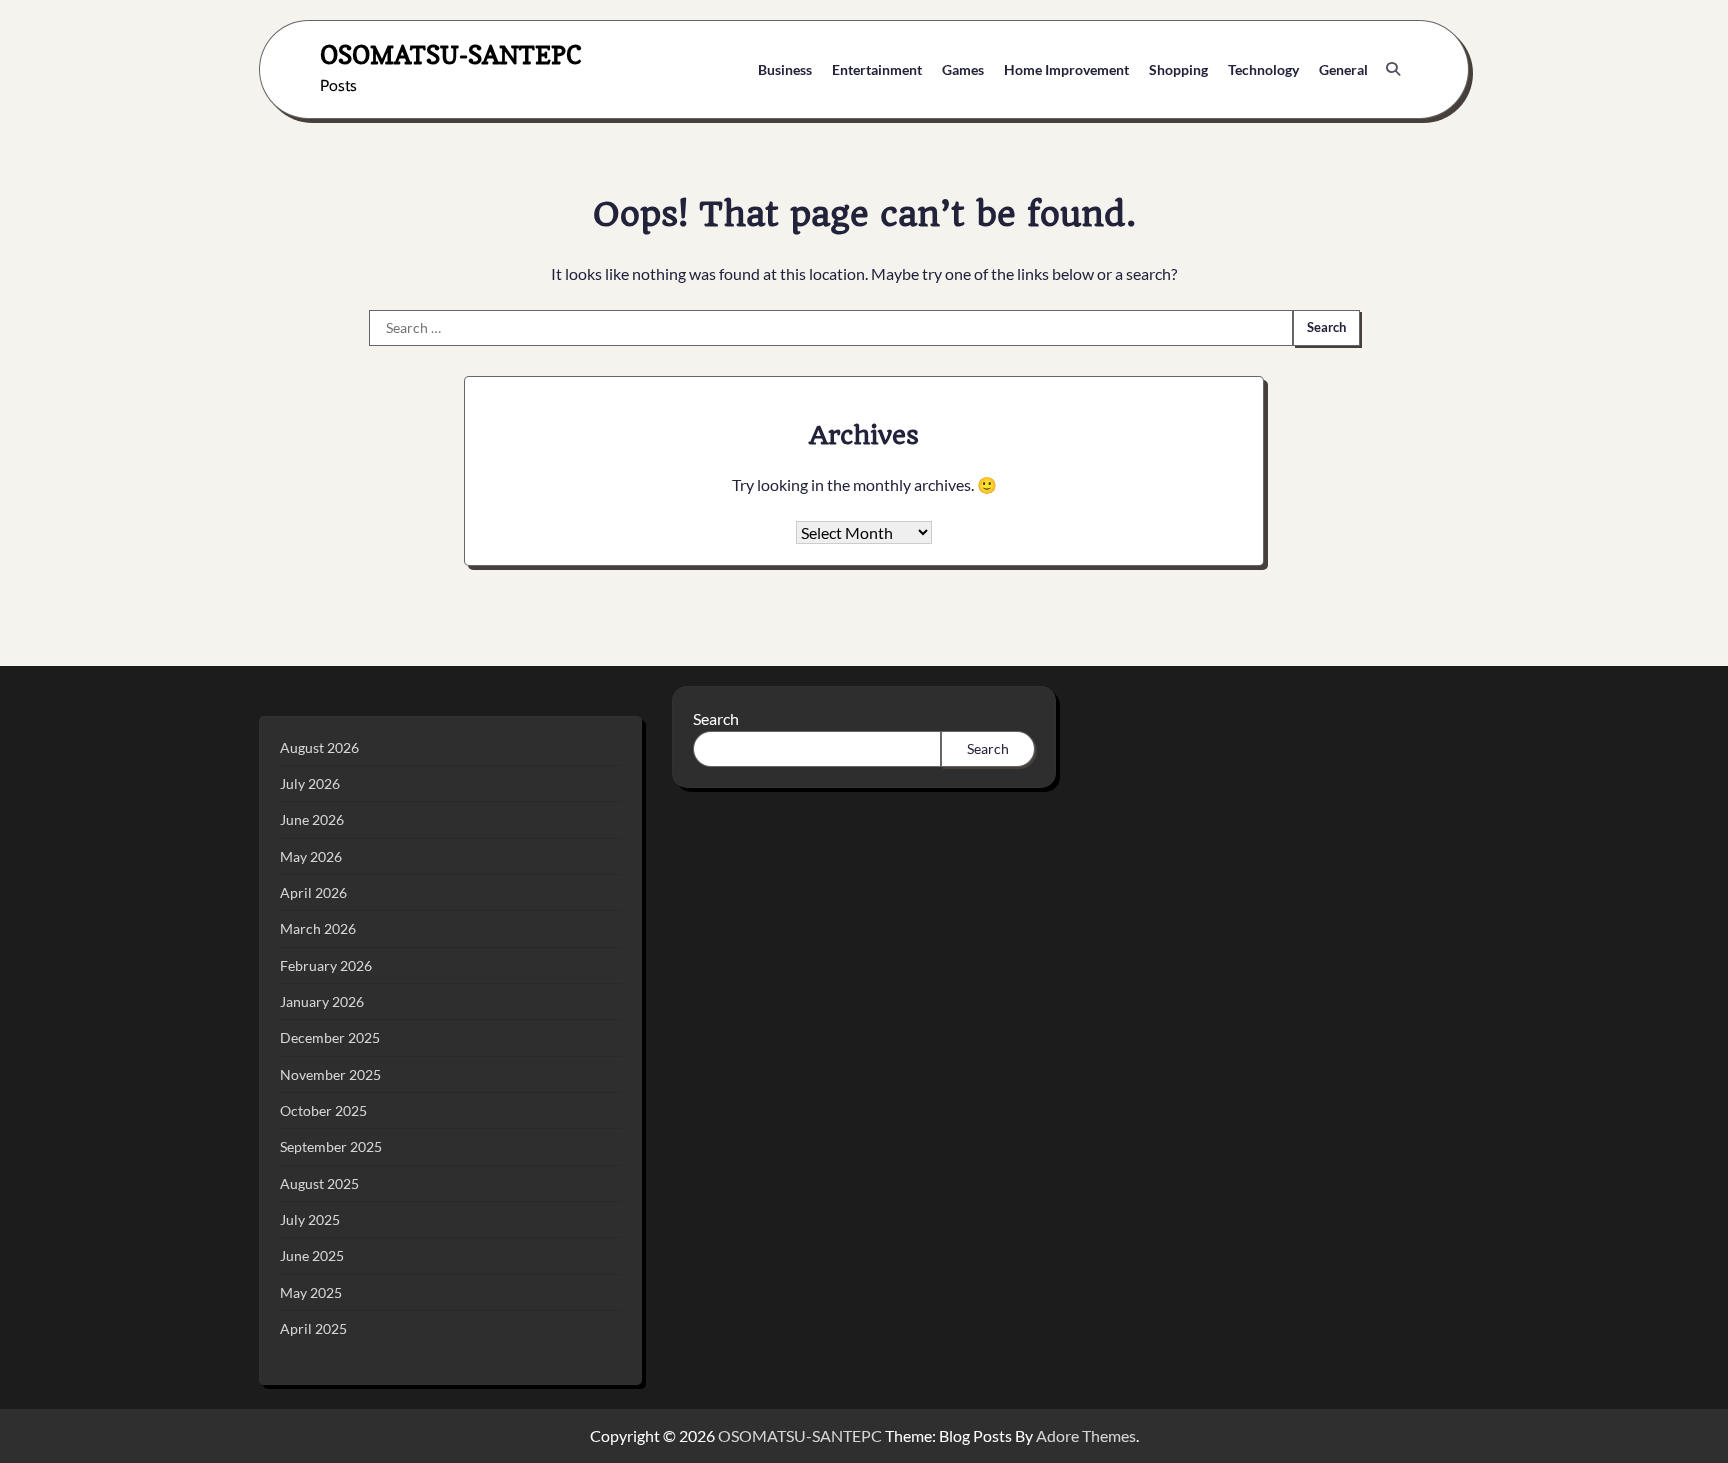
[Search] (1393, 69)
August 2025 (319, 1183)
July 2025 (310, 1219)
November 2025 (330, 1074)
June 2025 (312, 1255)
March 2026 (318, 928)
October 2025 (323, 1110)
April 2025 (313, 1328)
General (1343, 69)
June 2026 (312, 819)
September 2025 (331, 1146)
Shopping (1178, 69)
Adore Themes (1086, 1435)
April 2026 (313, 892)
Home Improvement (1066, 69)
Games (963, 69)
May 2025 (311, 1292)
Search (716, 718)
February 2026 (326, 965)
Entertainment (877, 69)
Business (785, 69)
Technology (1263, 69)
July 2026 (310, 783)
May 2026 (311, 856)
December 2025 (330, 1037)
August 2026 (319, 747)
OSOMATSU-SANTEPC (451, 54)
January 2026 (322, 1001)
